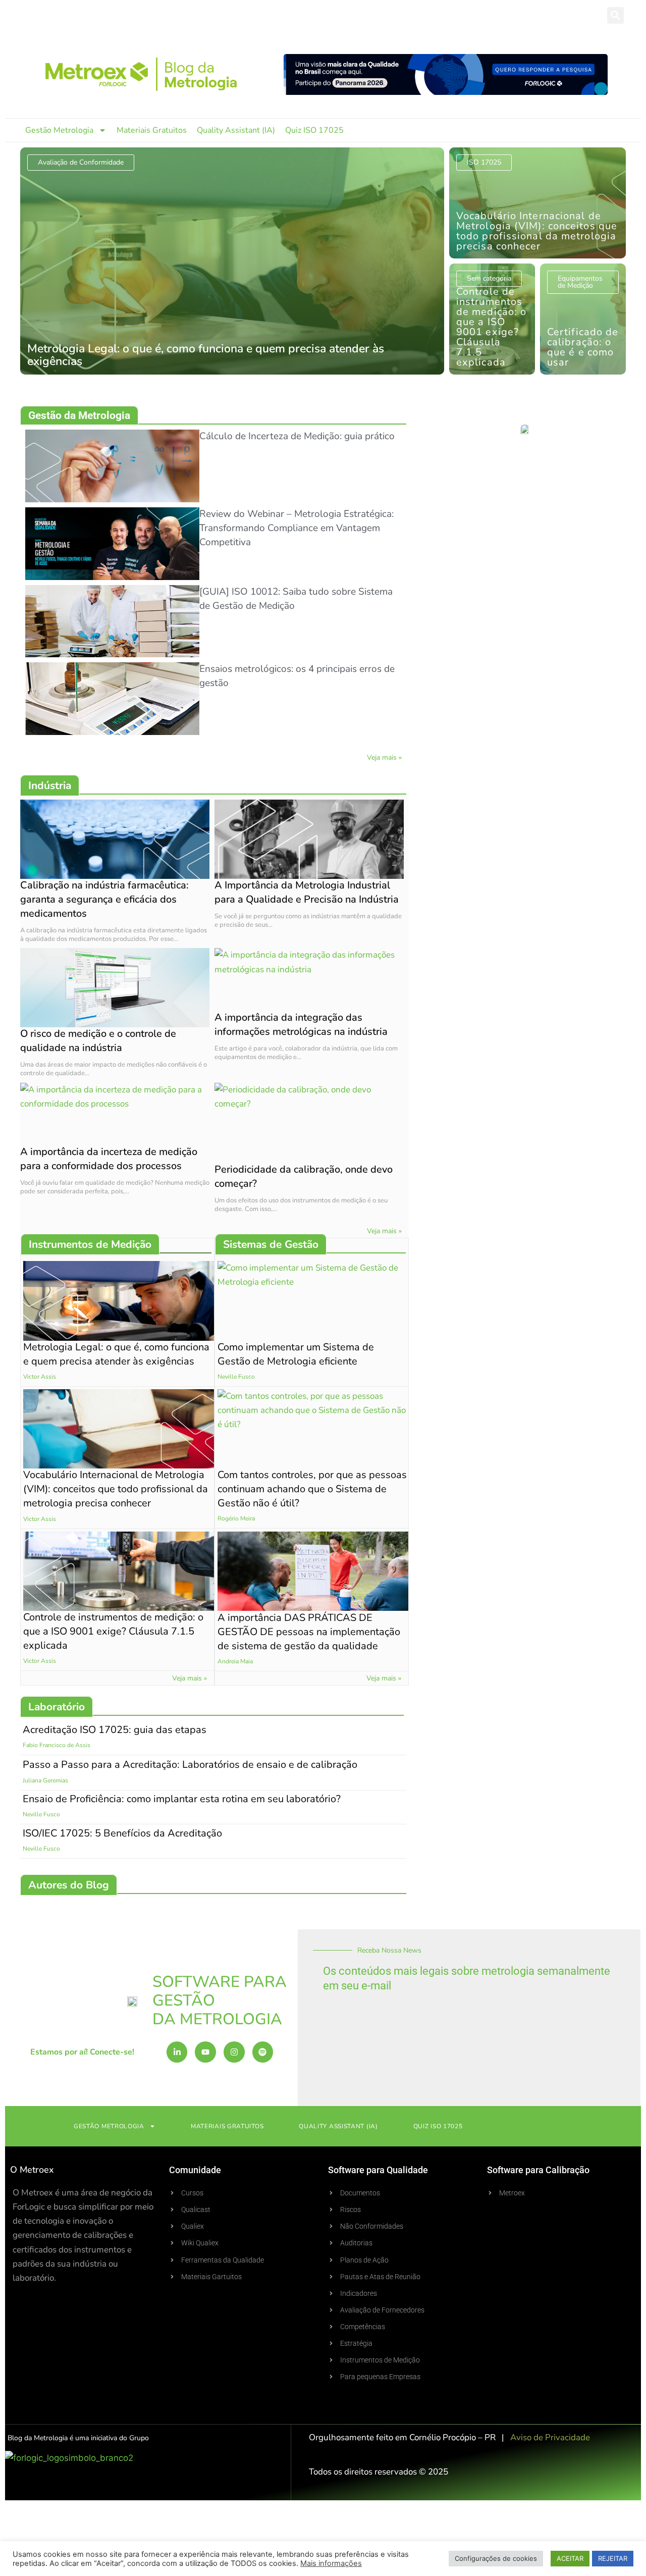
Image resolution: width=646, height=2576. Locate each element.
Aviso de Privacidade (550, 2437)
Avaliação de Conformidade (81, 162)
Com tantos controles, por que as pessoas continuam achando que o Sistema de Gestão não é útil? (312, 1489)
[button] (615, 15)
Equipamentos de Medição (580, 282)
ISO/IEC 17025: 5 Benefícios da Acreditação (122, 1833)
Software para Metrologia (93, 15)
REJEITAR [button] (613, 2558)
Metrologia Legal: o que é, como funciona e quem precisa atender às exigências (116, 1354)
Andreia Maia (235, 1661)
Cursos (244, 15)
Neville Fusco (236, 1377)
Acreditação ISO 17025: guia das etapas (115, 1730)
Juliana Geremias (45, 1780)
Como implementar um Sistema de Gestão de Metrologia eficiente (296, 1354)
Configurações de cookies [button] (496, 2558)
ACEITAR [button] (570, 2558)
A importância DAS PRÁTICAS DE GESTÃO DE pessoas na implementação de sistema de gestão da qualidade (309, 1631)
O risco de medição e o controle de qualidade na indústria (98, 1041)
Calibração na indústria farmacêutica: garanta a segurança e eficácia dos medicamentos (104, 899)
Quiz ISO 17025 (314, 130)
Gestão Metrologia (59, 130)
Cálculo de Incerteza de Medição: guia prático (297, 436)
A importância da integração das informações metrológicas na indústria (301, 1024)
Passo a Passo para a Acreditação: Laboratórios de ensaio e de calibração (190, 1765)
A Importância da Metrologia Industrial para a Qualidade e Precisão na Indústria (307, 892)
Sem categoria (489, 278)
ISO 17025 (484, 162)
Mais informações (331, 2563)
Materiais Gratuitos (152, 130)
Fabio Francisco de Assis (57, 1746)
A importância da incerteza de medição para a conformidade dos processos (109, 1159)
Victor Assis (40, 1377)
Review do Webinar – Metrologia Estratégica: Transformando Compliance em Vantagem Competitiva (297, 528)
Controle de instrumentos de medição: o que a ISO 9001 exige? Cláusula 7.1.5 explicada (113, 1631)
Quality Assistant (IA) (236, 130)
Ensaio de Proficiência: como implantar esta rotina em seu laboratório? (182, 1799)
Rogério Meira (236, 1519)
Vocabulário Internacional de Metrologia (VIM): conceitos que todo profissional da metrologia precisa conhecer (116, 1489)
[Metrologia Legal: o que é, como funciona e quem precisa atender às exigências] (232, 261)
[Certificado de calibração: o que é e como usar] (583, 319)
